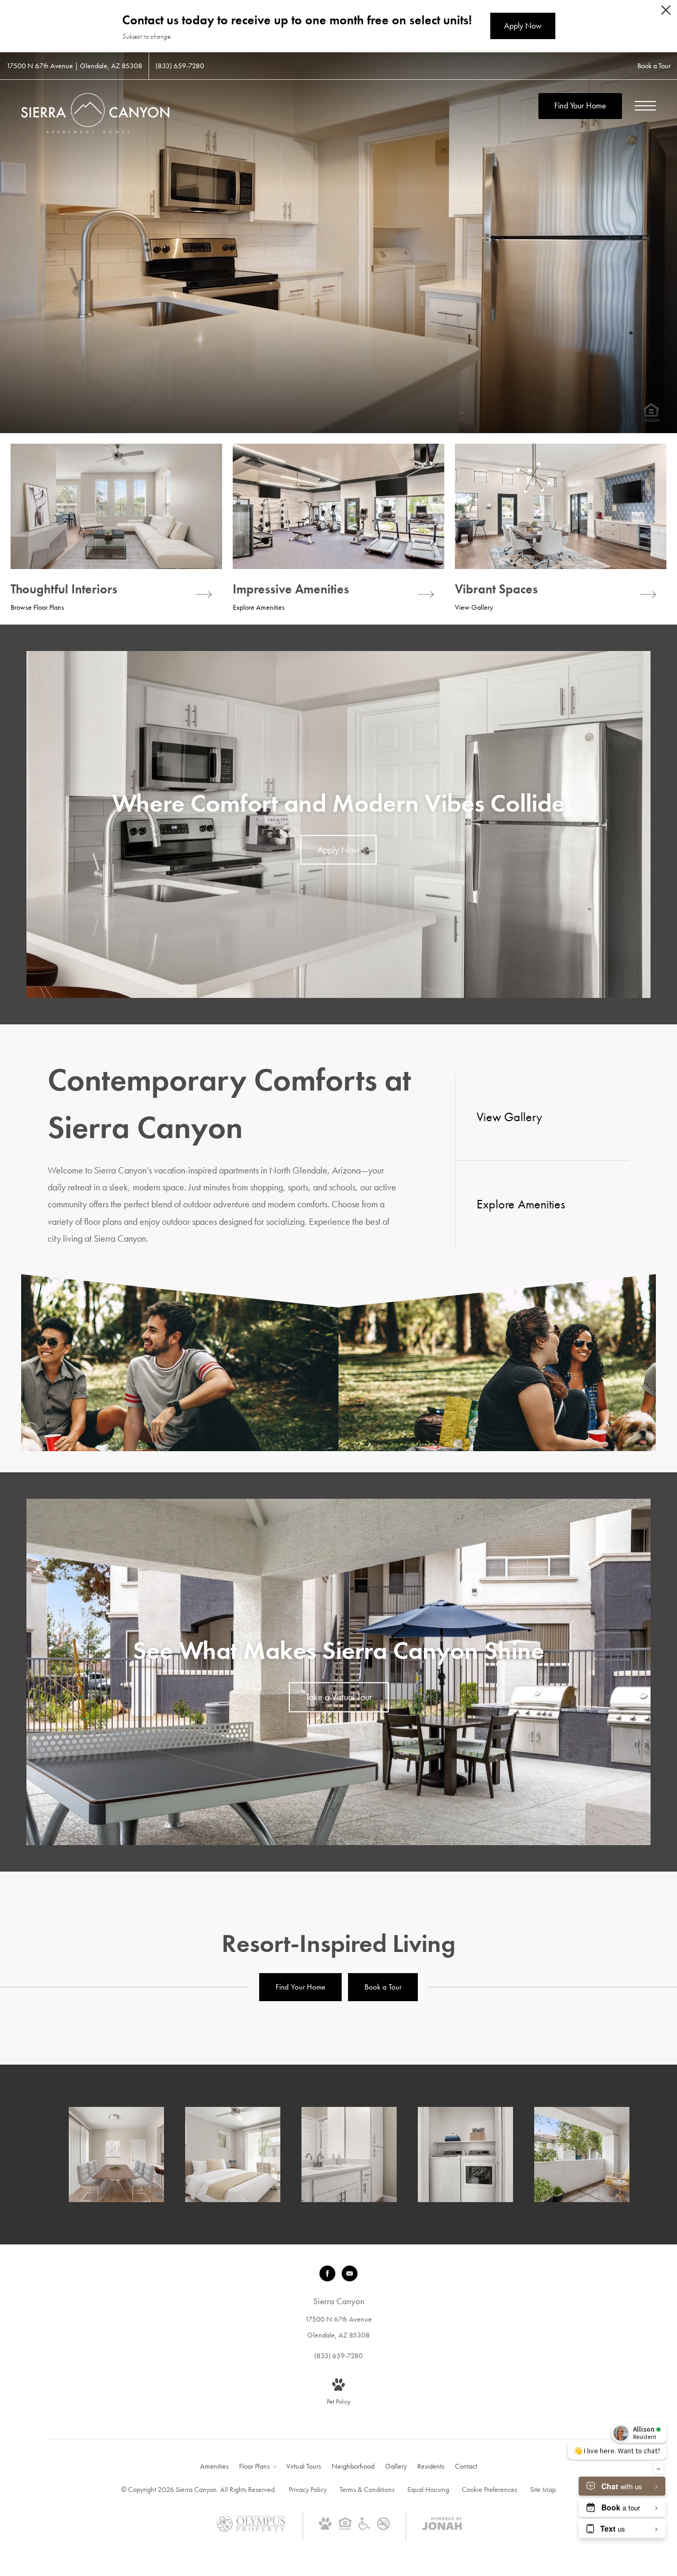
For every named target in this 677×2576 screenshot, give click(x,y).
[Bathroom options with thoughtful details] (349, 2155)
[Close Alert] (666, 13)
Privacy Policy (308, 2489)
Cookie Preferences (490, 2489)
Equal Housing (428, 2489)
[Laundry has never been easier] (465, 2155)
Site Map (543, 2489)
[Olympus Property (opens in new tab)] (251, 2529)
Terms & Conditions (367, 2489)
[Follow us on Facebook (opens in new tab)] (327, 2274)
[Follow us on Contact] (350, 2274)
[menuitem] (214, 2467)
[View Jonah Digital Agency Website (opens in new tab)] (442, 2526)
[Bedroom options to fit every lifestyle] (233, 2155)
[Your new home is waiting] (582, 2155)
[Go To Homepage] (95, 113)
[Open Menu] (645, 106)
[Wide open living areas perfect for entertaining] (116, 2155)
